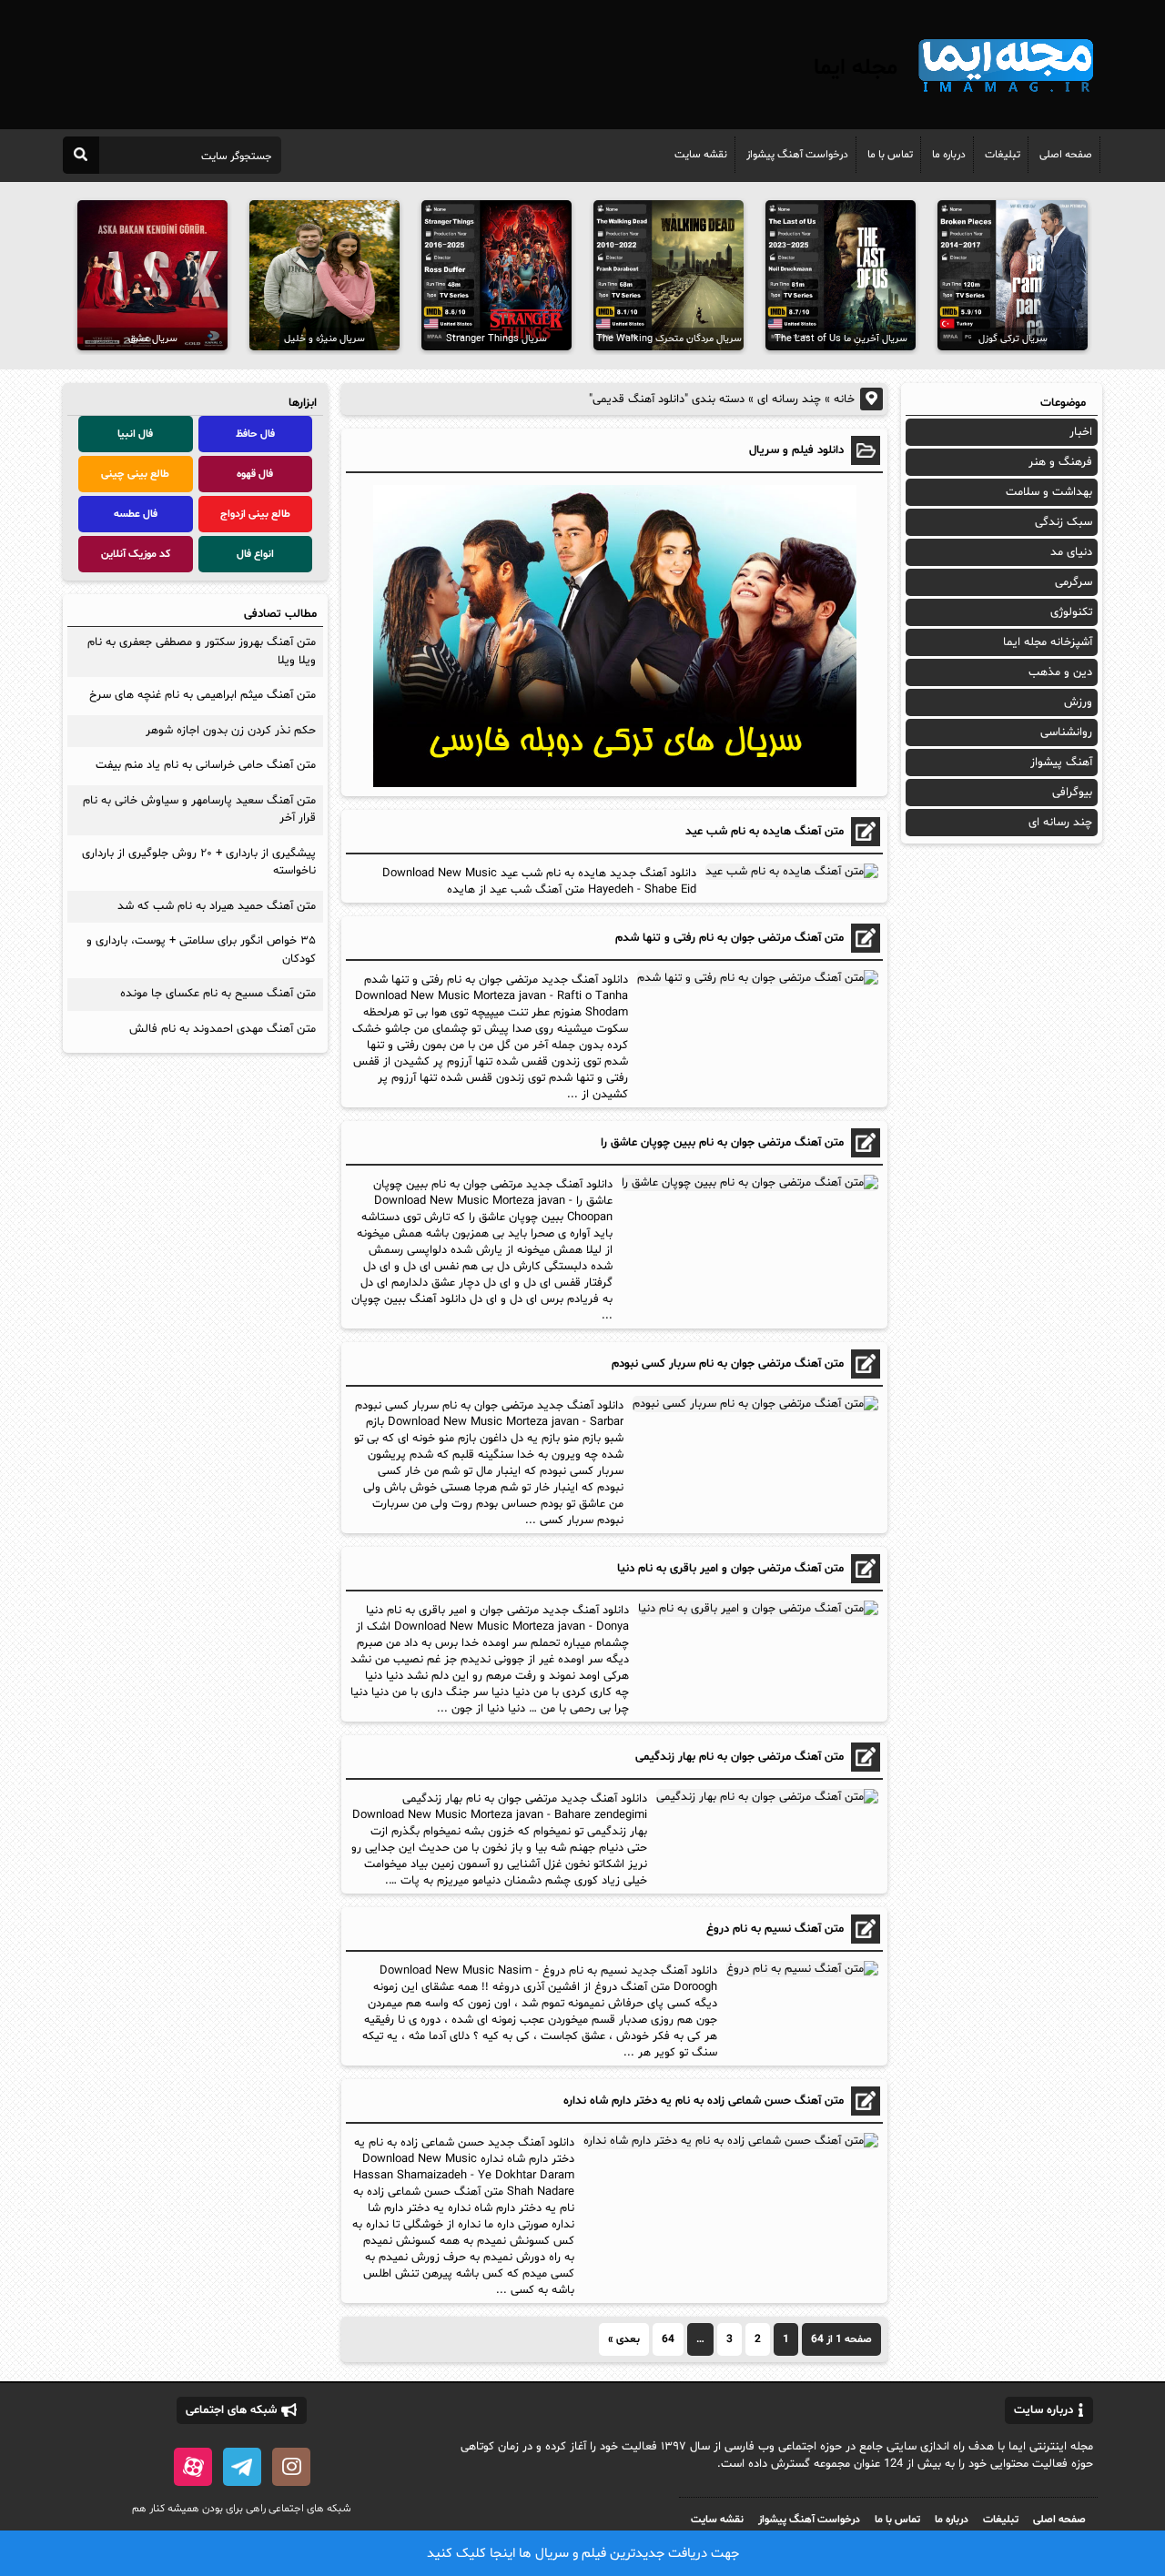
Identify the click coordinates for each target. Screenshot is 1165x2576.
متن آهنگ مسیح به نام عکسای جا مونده (218, 994)
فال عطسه (136, 514)
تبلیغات (1003, 155)
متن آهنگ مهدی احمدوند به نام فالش (223, 1029)
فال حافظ (255, 434)
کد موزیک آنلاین (136, 554)
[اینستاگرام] (291, 2467)
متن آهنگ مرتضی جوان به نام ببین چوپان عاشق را (722, 1143)
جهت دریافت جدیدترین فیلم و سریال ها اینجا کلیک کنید (583, 2554)
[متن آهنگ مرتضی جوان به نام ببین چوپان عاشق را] (748, 1183)
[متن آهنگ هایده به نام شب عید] (790, 872)
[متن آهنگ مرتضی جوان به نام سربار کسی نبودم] (753, 1404)
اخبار (1081, 432)
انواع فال (255, 554)
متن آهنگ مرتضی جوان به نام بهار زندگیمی (740, 1757)
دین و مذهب (1060, 672)
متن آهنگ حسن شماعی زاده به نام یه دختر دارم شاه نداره (704, 2101)
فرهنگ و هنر (1060, 462)
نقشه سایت (701, 155)
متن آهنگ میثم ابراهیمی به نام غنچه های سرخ (203, 695)
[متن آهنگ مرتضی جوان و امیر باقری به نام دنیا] (756, 1609)
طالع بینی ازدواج (255, 514)
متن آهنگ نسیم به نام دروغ (775, 1929)
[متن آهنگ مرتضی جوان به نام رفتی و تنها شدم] (755, 978)
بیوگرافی (1072, 793)
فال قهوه (255, 474)
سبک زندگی (1064, 522)
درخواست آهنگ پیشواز (797, 155)
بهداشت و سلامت (1049, 492)
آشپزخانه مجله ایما (1048, 642)
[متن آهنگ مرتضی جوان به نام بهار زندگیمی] (765, 1797)
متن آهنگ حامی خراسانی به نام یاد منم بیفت (206, 765)
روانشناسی (1066, 732)
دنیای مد (1071, 552)
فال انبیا (135, 434)
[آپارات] (193, 2467)
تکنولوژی (1071, 612)
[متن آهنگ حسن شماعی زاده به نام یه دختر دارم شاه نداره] (729, 2141)
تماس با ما (890, 155)
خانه (844, 399)
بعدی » (624, 2339)
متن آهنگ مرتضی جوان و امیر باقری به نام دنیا (730, 1569)
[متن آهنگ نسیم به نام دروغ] (800, 1969)
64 (668, 2339)
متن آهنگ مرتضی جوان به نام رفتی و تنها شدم (729, 938)
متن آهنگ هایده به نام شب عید (765, 832)
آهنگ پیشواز (1061, 763)
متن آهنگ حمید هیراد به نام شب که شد (217, 906)
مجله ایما (856, 68)
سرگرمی (1074, 582)
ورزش (1078, 702)
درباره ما (949, 155)
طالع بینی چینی (135, 474)
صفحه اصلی (1066, 155)
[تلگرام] (242, 2467)
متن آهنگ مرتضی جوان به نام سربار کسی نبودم (728, 1364)
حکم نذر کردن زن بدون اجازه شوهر (231, 731)
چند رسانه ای (789, 399)
